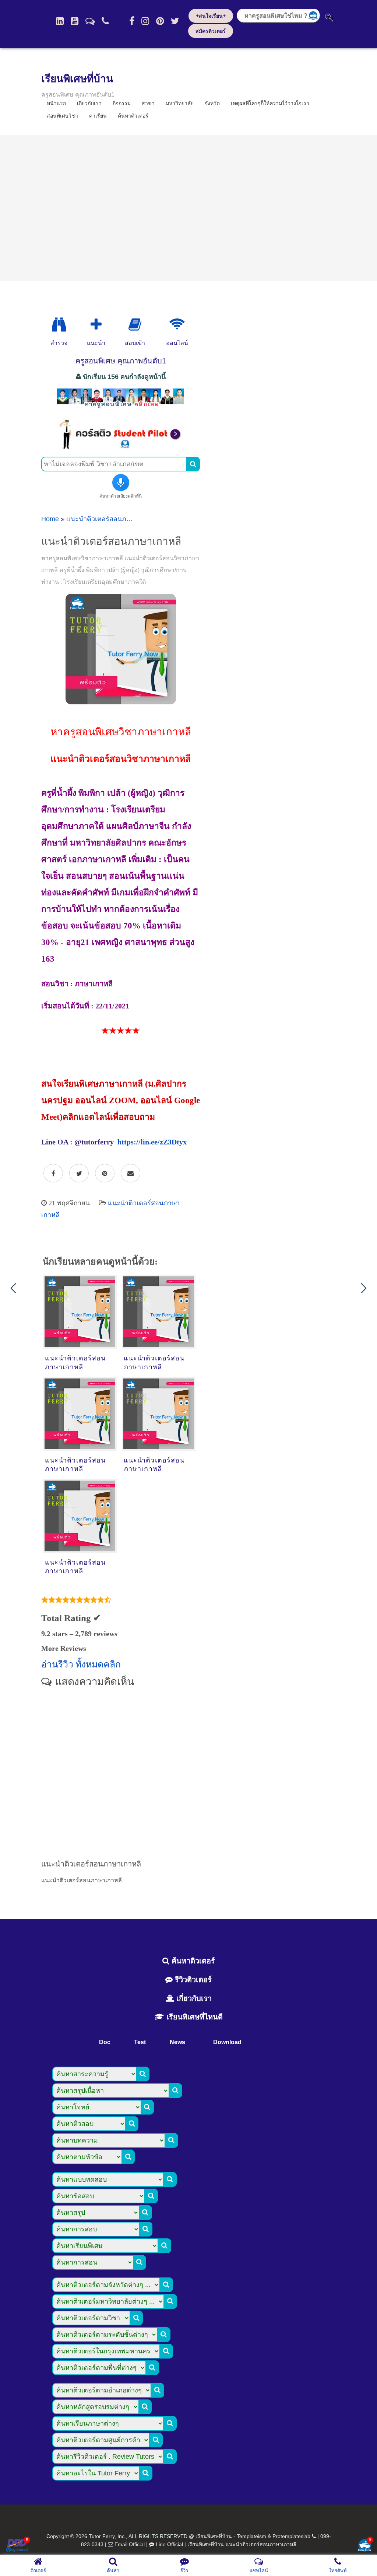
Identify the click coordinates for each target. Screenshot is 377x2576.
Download (227, 2042)
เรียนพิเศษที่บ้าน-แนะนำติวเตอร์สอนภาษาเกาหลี (242, 2544)
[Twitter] (175, 21)
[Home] (60, 21)
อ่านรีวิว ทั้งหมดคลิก (81, 1664)
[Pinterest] (160, 21)
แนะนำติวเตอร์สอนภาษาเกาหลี (111, 519)
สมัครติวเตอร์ (211, 31)
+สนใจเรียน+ (211, 16)
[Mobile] (105, 21)
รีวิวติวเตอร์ (192, 1980)
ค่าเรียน (98, 116)
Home (50, 519)
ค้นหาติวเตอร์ (133, 116)
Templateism (251, 2536)
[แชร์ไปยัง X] (79, 1174)
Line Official (169, 2544)
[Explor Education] (59, 325)
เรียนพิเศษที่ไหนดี (193, 2017)
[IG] (145, 21)
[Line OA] (90, 21)
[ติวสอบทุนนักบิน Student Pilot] (121, 447)
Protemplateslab (291, 2536)
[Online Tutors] (177, 325)
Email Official (130, 2544)
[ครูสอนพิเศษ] (121, 408)
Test (140, 2042)
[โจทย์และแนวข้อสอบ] (364, 2546)
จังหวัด (212, 103)
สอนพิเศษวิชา (62, 116)
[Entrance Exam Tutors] (135, 325)
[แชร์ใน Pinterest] (105, 1174)
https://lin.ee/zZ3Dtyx (152, 1142)
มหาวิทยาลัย (180, 103)
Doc (105, 2042)
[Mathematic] (96, 325)
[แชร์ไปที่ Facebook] (53, 1174)
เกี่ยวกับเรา (193, 1998)
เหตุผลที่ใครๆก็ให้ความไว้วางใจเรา (270, 103)
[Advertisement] (188, 208)
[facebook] (132, 21)
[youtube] (75, 21)
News (177, 2042)
